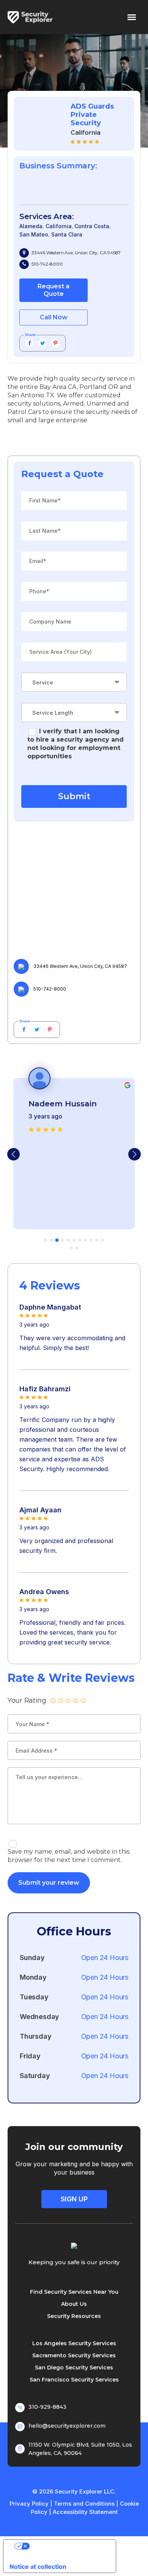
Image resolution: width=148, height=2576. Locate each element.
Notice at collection (38, 2567)
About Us (74, 2304)
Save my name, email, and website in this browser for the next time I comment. (68, 1856)
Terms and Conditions (84, 2504)
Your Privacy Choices (67, 2546)
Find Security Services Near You (74, 2292)
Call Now (54, 317)
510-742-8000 (47, 264)
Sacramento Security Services (74, 2355)
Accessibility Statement (85, 2512)
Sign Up (74, 2199)
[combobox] (74, 682)
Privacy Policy (29, 2504)
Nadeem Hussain (63, 1104)
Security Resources (74, 2316)
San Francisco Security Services (74, 2380)
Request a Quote (54, 290)
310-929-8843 (47, 2407)
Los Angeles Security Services (74, 2343)
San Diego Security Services (74, 2368)
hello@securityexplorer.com (67, 2426)
